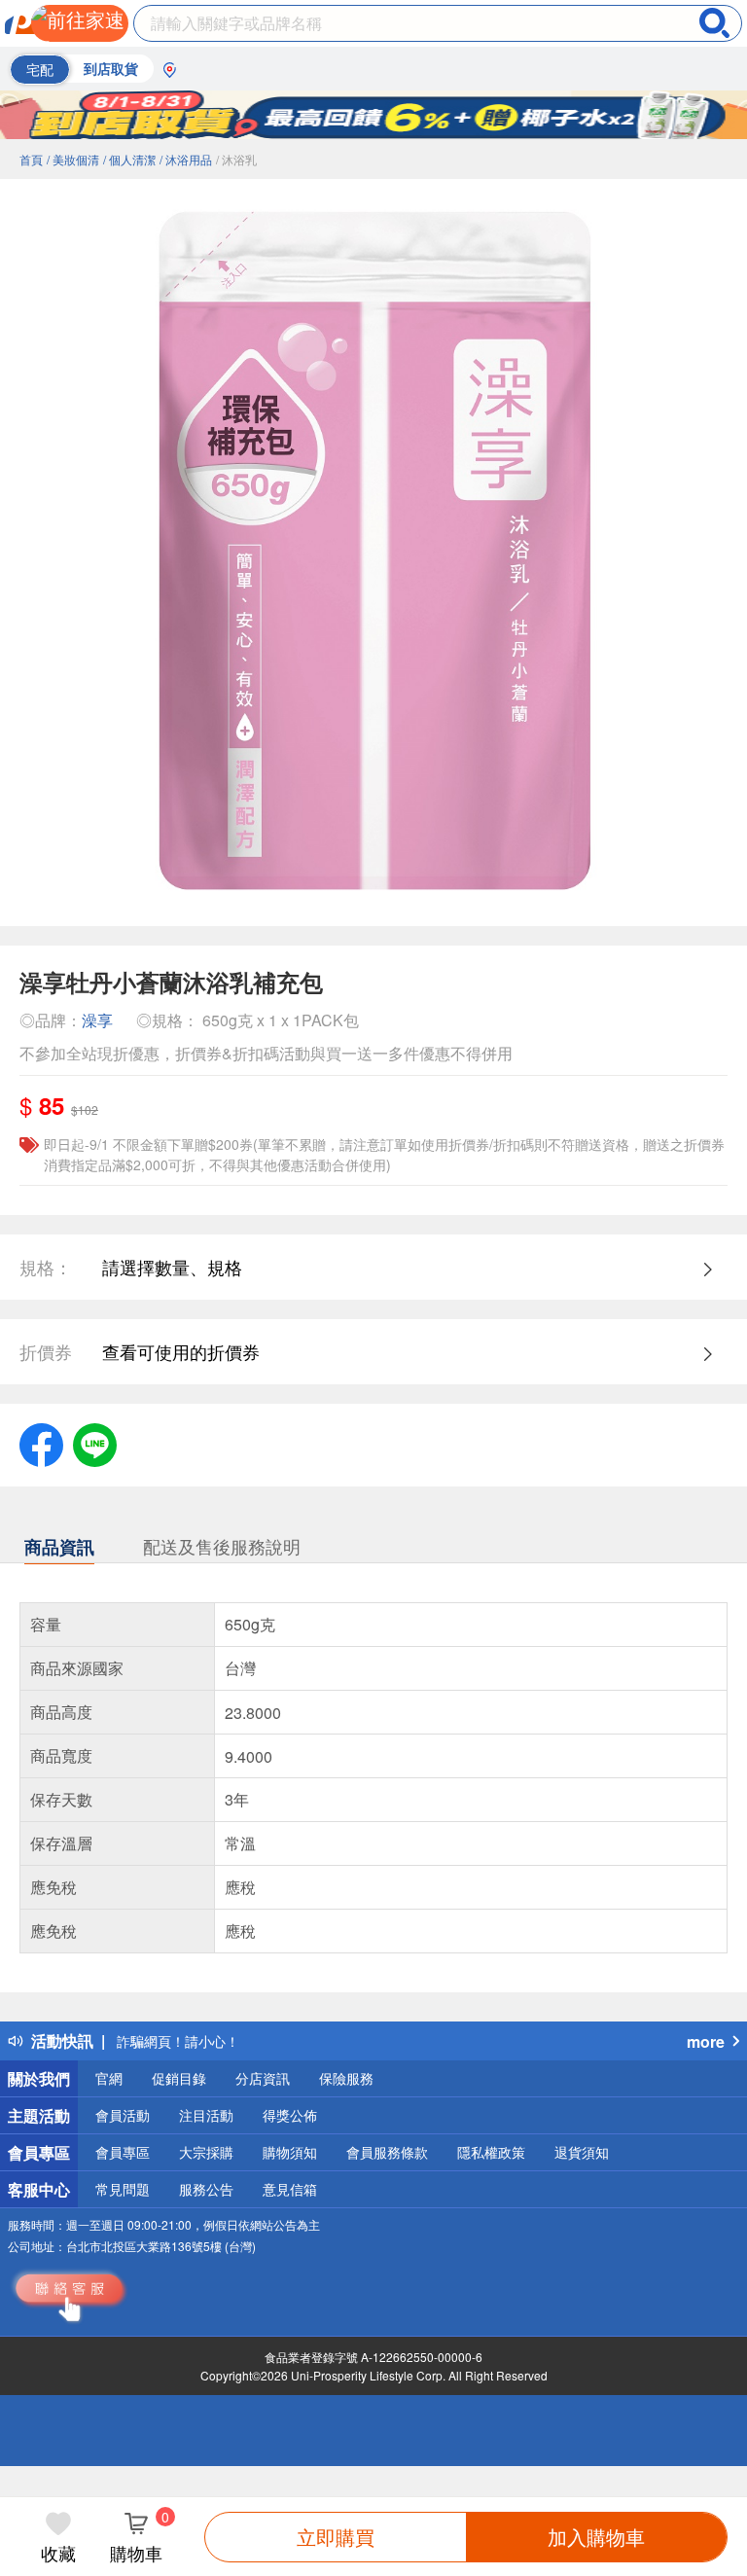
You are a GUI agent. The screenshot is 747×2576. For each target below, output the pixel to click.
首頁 (31, 159)
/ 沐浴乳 (236, 159)
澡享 (97, 1020)
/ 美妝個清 (73, 159)
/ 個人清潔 (129, 159)
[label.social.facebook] (41, 1442)
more (706, 2041)
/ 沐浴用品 (186, 159)
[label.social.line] (95, 1442)
